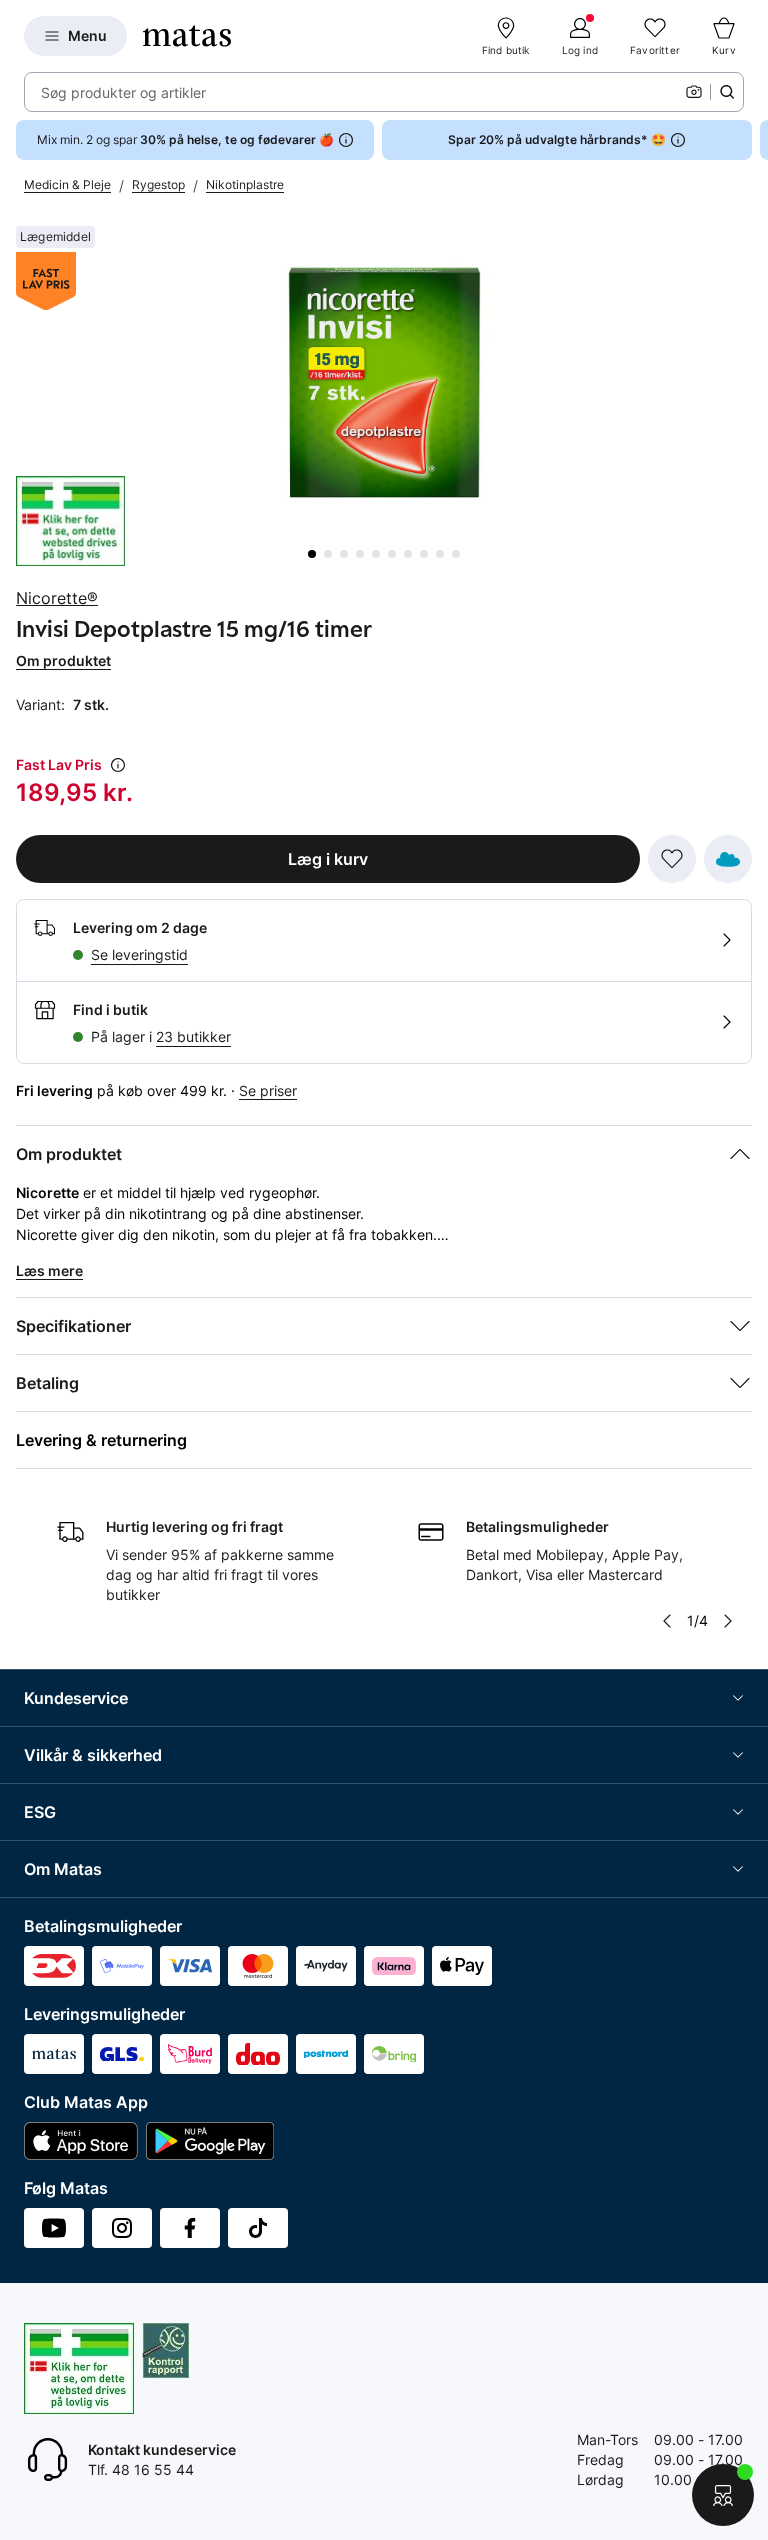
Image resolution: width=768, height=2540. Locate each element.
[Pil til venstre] (667, 1621)
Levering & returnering (101, 1440)
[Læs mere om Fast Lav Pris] (118, 765)
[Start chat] (723, 2495)
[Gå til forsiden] (187, 36)
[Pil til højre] (752, 140)
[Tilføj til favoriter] (672, 859)
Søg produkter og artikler (123, 92)
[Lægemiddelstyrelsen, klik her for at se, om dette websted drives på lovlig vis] (70, 521)
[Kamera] (694, 92)
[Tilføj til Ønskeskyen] (728, 859)
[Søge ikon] (727, 92)
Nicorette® (57, 598)
